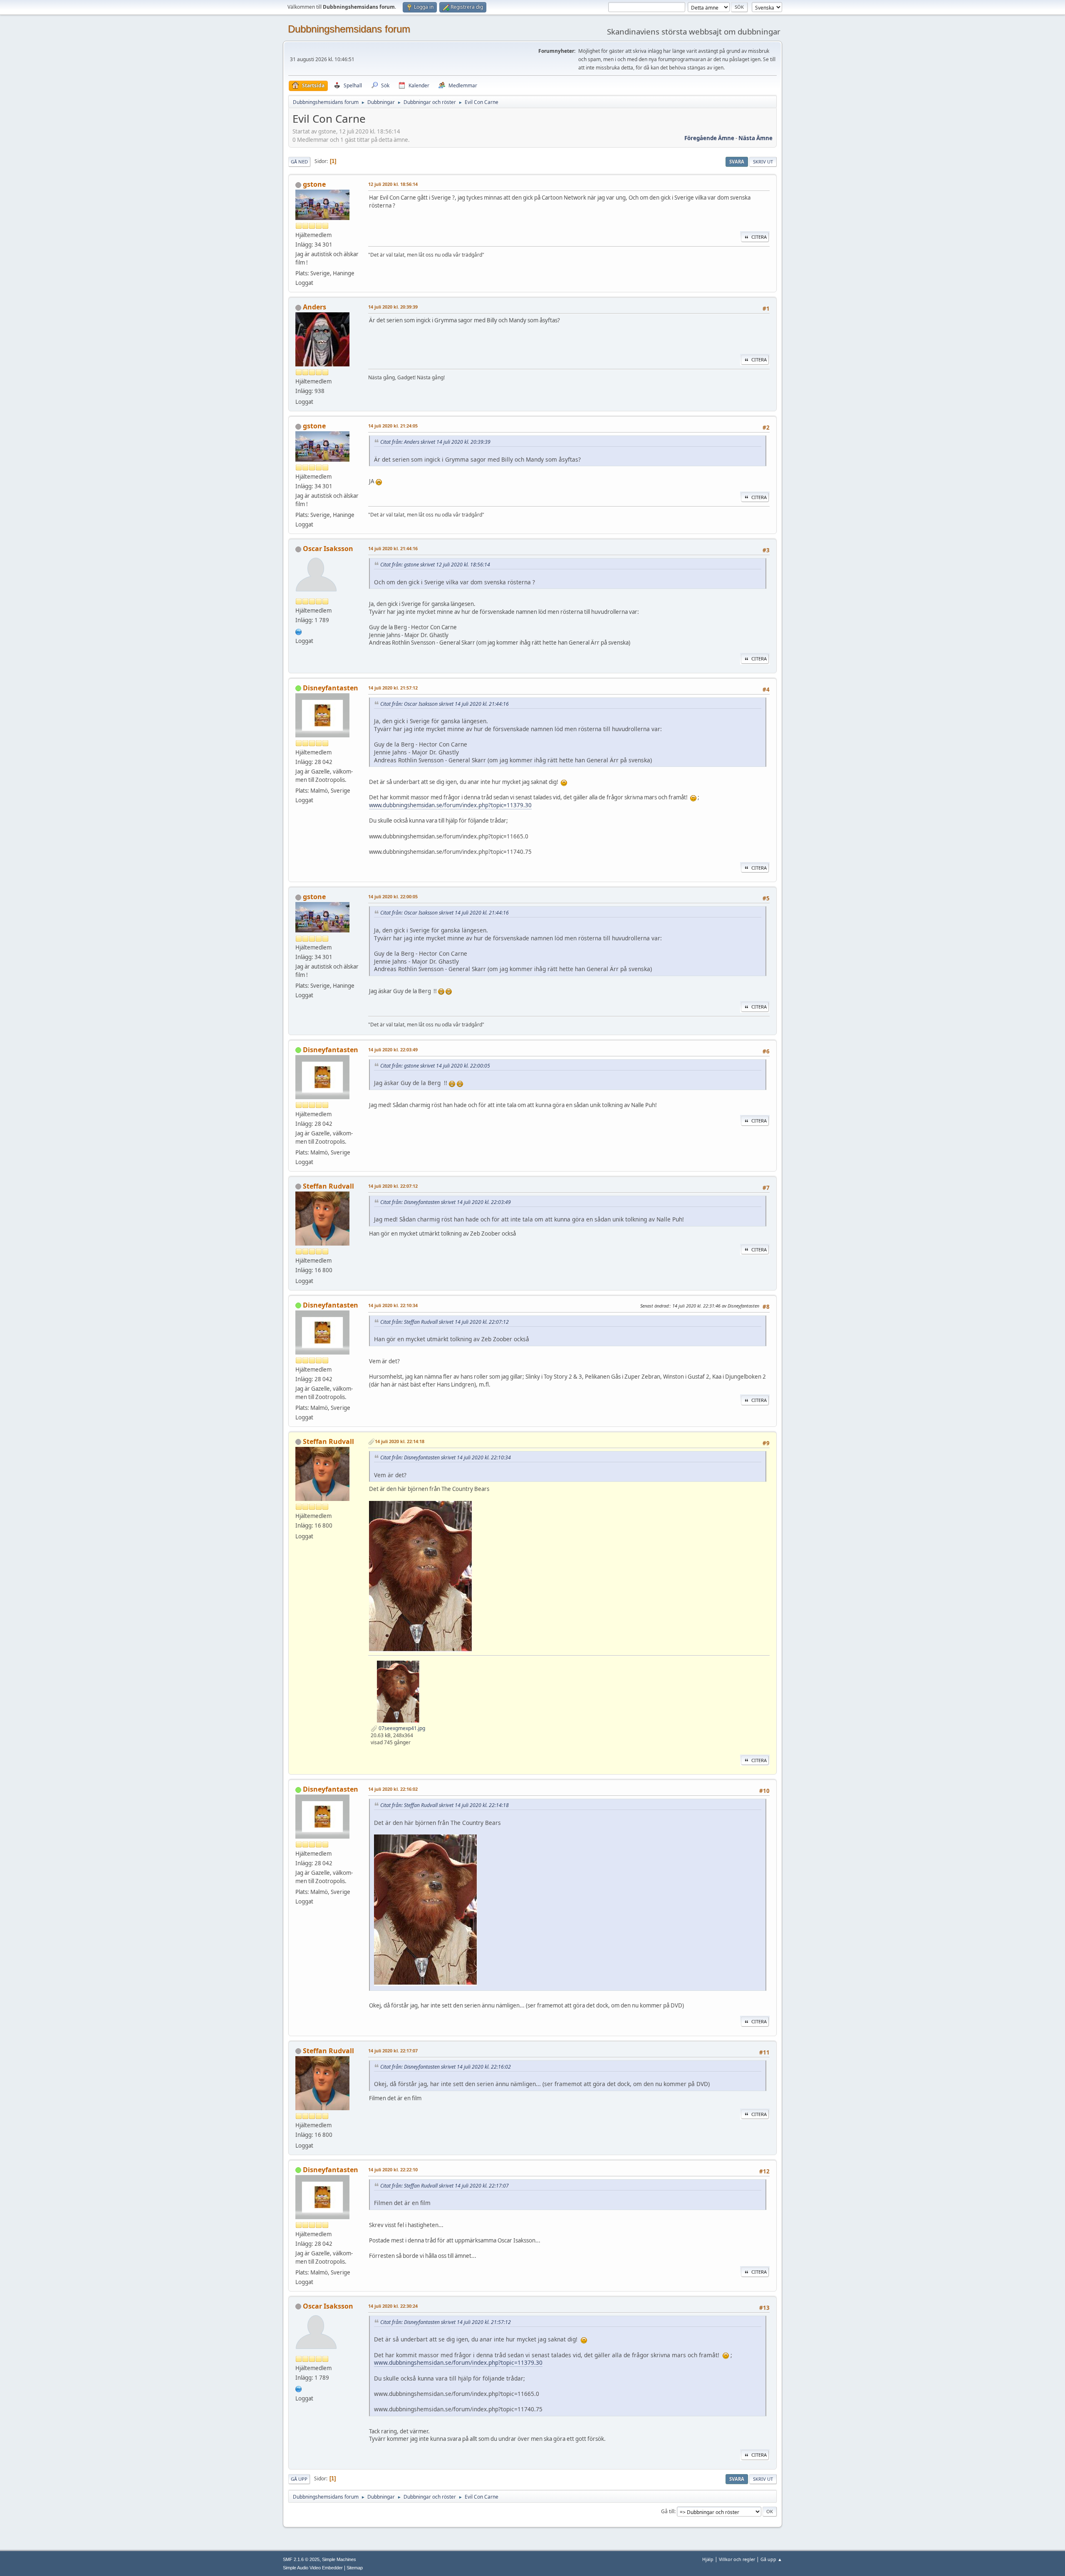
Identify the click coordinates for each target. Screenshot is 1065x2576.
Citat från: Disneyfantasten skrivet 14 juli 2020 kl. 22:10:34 (446, 1457)
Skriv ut (763, 162)
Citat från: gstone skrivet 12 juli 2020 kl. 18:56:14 (435, 565)
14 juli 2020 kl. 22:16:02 (393, 1789)
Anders (315, 307)
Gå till (668, 2511)
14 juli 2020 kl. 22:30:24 (393, 2306)
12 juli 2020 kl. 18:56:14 (393, 184)
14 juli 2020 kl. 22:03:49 (393, 1049)
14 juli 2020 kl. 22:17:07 (393, 2051)
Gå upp (299, 2479)
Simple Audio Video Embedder (313, 2568)
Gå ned (299, 162)
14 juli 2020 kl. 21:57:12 (393, 688)
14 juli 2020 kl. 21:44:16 (393, 548)
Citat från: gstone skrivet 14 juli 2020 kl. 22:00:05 (435, 1066)
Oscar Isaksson (328, 549)
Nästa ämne (755, 138)
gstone (314, 184)
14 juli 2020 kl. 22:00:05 (393, 896)
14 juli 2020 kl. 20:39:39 (393, 307)
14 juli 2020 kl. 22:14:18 (400, 1441)
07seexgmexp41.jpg (401, 1728)
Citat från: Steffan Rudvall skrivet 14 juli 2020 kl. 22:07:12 (445, 1322)
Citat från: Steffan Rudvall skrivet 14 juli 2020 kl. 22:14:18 (445, 1805)
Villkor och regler (737, 2559)
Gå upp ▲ (771, 2559)
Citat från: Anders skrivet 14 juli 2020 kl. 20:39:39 (435, 442)
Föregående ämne (709, 138)
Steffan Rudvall (328, 1186)
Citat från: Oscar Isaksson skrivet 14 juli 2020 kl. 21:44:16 (445, 704)
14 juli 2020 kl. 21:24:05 (393, 426)
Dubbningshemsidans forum (349, 29)
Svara (737, 162)
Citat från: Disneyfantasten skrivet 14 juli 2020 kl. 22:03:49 (446, 1202)
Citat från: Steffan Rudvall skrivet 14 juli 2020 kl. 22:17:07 (445, 2186)
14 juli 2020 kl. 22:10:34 (393, 1305)
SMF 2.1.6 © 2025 (301, 2559)
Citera (759, 237)
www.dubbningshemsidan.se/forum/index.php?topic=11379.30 (450, 805)
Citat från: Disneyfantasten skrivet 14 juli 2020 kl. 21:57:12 (446, 2322)
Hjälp (708, 2559)
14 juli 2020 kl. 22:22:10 (393, 2169)
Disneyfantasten (331, 688)
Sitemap (355, 2568)
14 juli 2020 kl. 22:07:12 (393, 1186)
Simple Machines (339, 2559)
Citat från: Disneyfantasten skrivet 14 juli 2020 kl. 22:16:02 (446, 2067)
